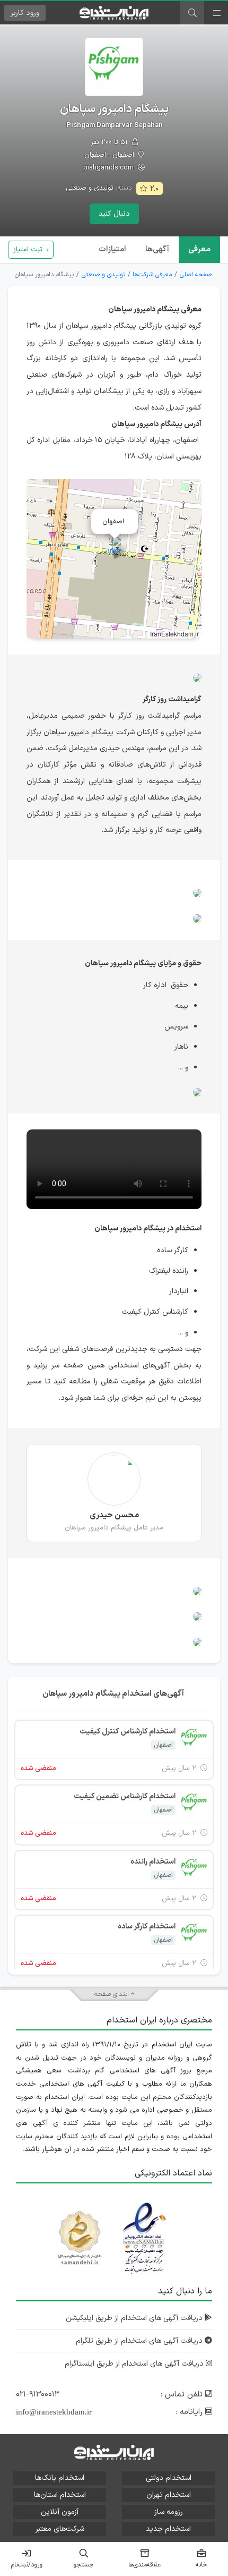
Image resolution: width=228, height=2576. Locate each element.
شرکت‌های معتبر (60, 2529)
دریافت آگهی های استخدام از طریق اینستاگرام (135, 2364)
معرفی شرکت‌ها (152, 275)
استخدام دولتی (169, 2478)
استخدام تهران (169, 2495)
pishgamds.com (109, 168)
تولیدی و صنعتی (90, 188)
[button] (114, 548)
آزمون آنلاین (60, 2512)
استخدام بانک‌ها (60, 2478)
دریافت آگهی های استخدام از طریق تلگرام (140, 2341)
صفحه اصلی (196, 275)
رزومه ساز (169, 2512)
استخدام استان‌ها (60, 2495)
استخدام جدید (168, 2529)
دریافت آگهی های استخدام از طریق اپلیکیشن (135, 2318)
